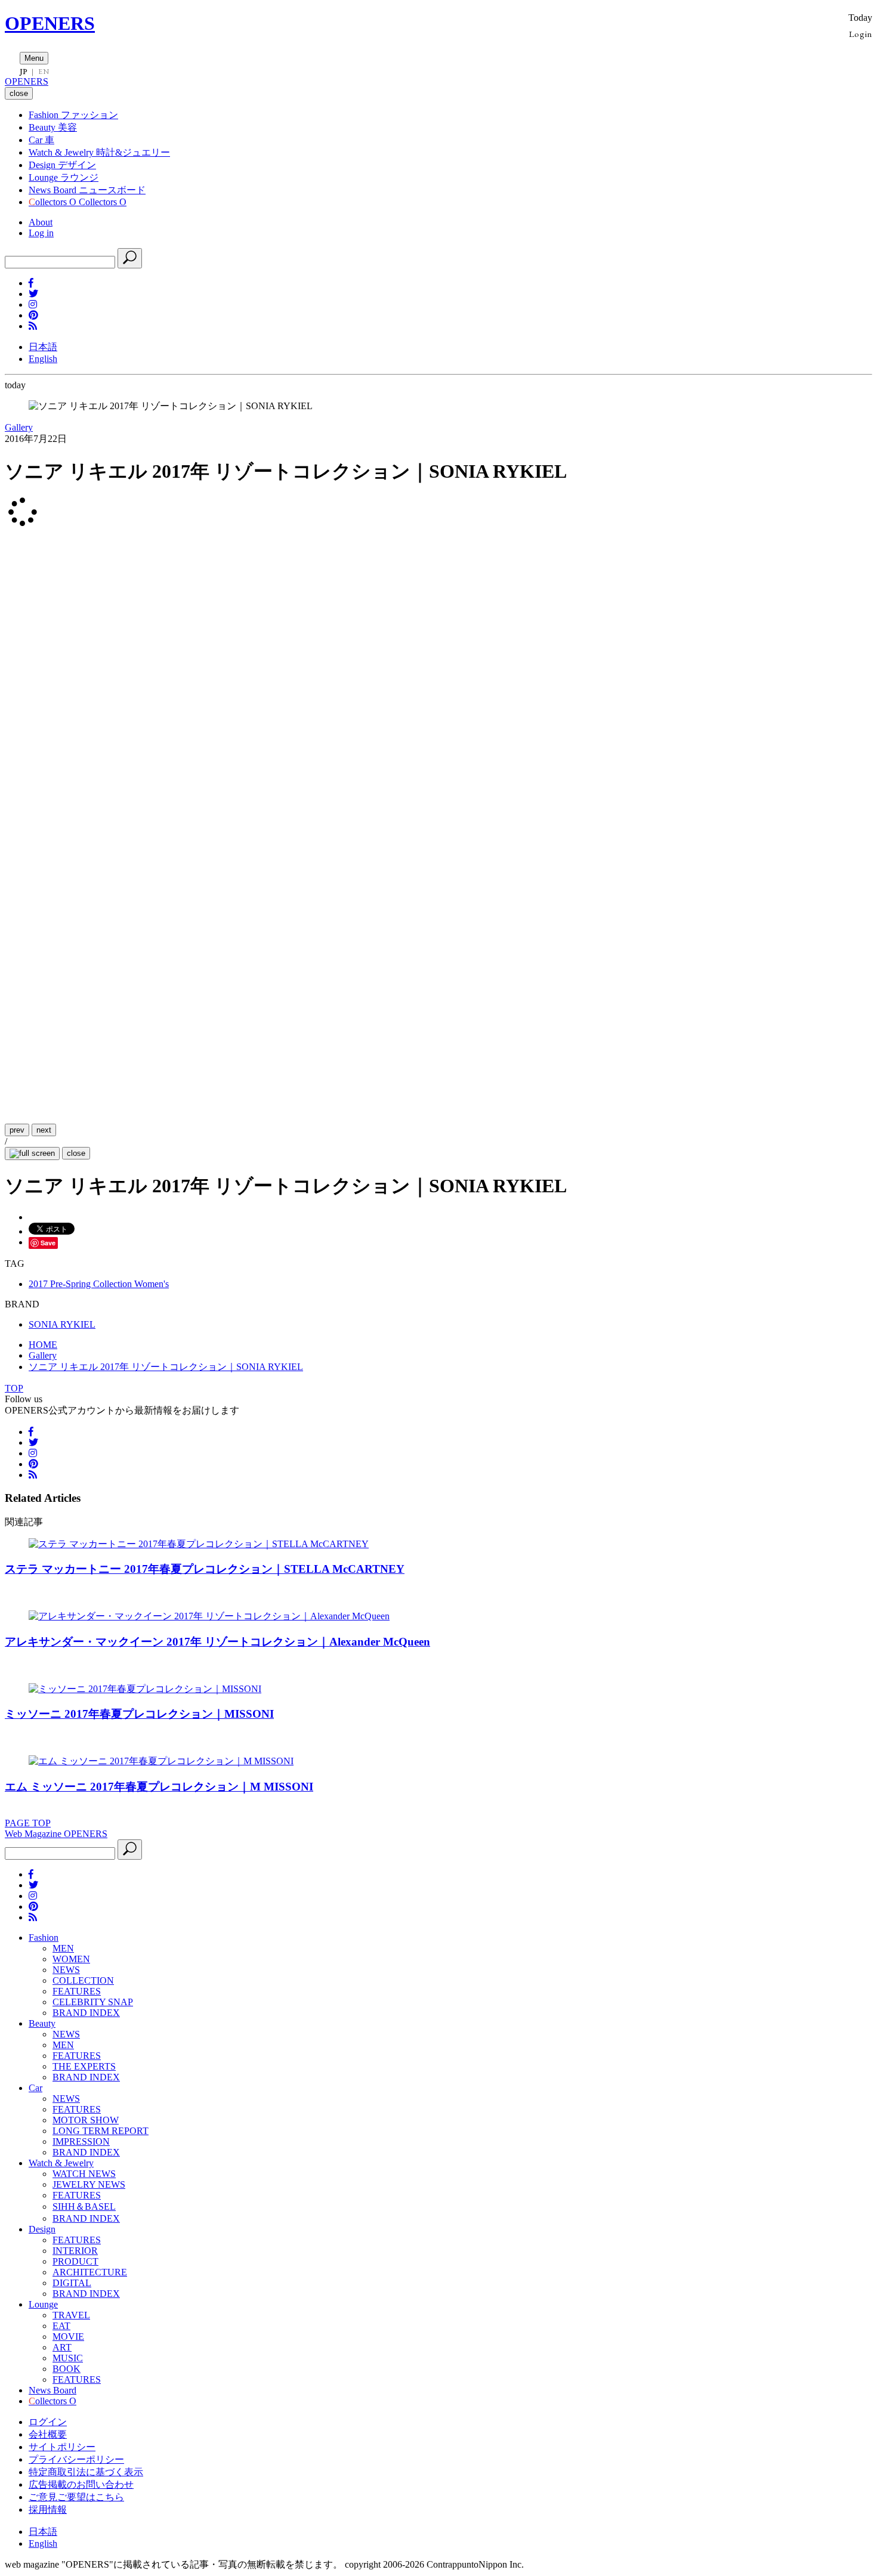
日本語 (43, 347)
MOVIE (68, 2337)
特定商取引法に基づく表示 (86, 2472)
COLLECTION (83, 1980)
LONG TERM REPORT (101, 2131)
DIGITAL (72, 2283)
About (41, 222)
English (43, 359)
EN (44, 72)
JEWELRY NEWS (89, 2184)
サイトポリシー (62, 2447)
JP (24, 72)
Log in (41, 233)
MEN (63, 1948)
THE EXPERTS (84, 2066)
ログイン (48, 2422)
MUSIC (68, 2358)
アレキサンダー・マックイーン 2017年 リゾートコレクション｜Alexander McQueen (217, 1642)
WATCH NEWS (84, 2174)
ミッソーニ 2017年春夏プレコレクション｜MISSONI (139, 1714)
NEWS (66, 1970)
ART (62, 2347)
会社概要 (48, 2434)
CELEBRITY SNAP (93, 2002)
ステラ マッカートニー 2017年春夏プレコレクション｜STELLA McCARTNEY (205, 1569)
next (44, 1130)
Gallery (19, 427)
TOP (14, 1388)
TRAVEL (71, 2315)
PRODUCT (75, 2261)
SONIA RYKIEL (62, 1324)
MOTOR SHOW (86, 2120)
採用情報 (48, 2509)
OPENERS (50, 23)
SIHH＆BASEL (84, 2207)
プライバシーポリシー (76, 2459)
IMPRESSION (81, 2141)
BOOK (67, 2369)
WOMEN (71, 1959)
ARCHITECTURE (90, 2272)
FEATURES (77, 1991)
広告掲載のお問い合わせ (81, 2484)
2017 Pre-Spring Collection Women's (99, 1284)
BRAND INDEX (86, 2013)
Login (861, 34)
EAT (61, 2326)
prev (17, 1130)
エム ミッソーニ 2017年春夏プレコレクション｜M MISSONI (159, 1787)
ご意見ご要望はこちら (76, 2497)
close (76, 1153)
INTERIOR (75, 2251)
